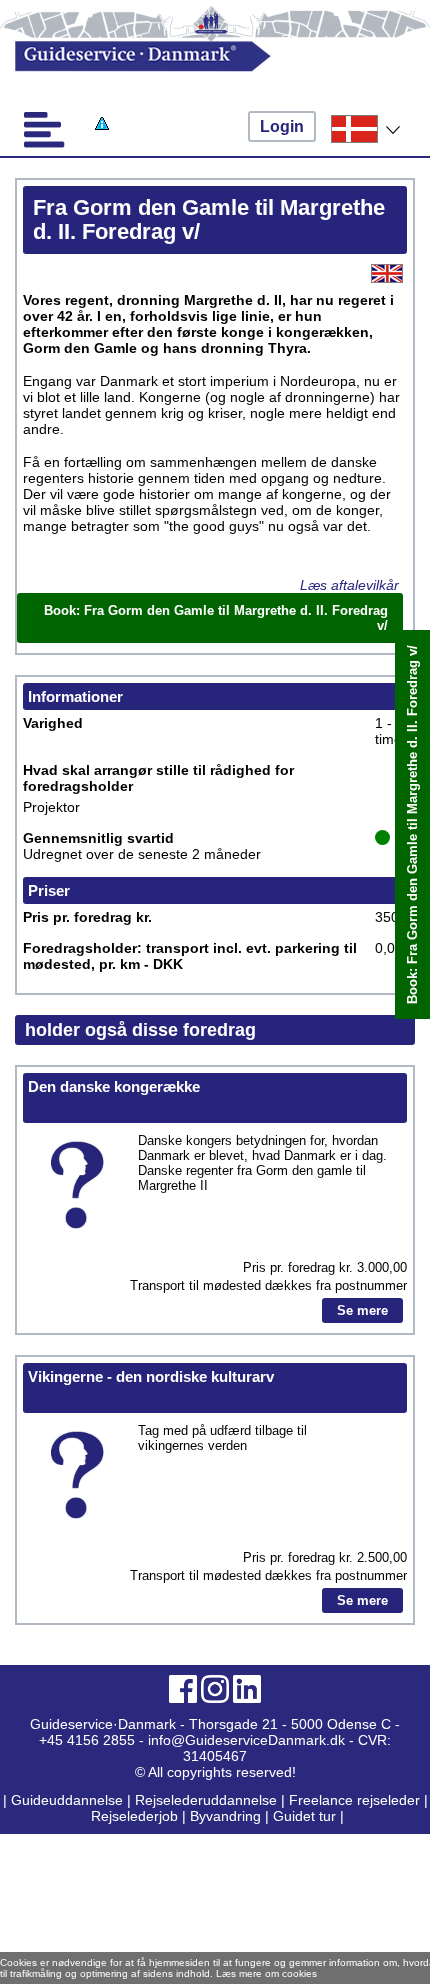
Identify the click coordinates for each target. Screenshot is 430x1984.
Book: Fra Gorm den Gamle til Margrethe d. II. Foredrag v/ (412, 824)
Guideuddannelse (69, 1800)
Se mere (362, 1310)
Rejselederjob (134, 1816)
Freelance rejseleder (354, 1800)
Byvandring (225, 1816)
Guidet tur (304, 1816)
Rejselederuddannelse (208, 1800)
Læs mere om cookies (266, 1973)
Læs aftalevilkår (349, 585)
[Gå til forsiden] (195, 56)
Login (282, 126)
